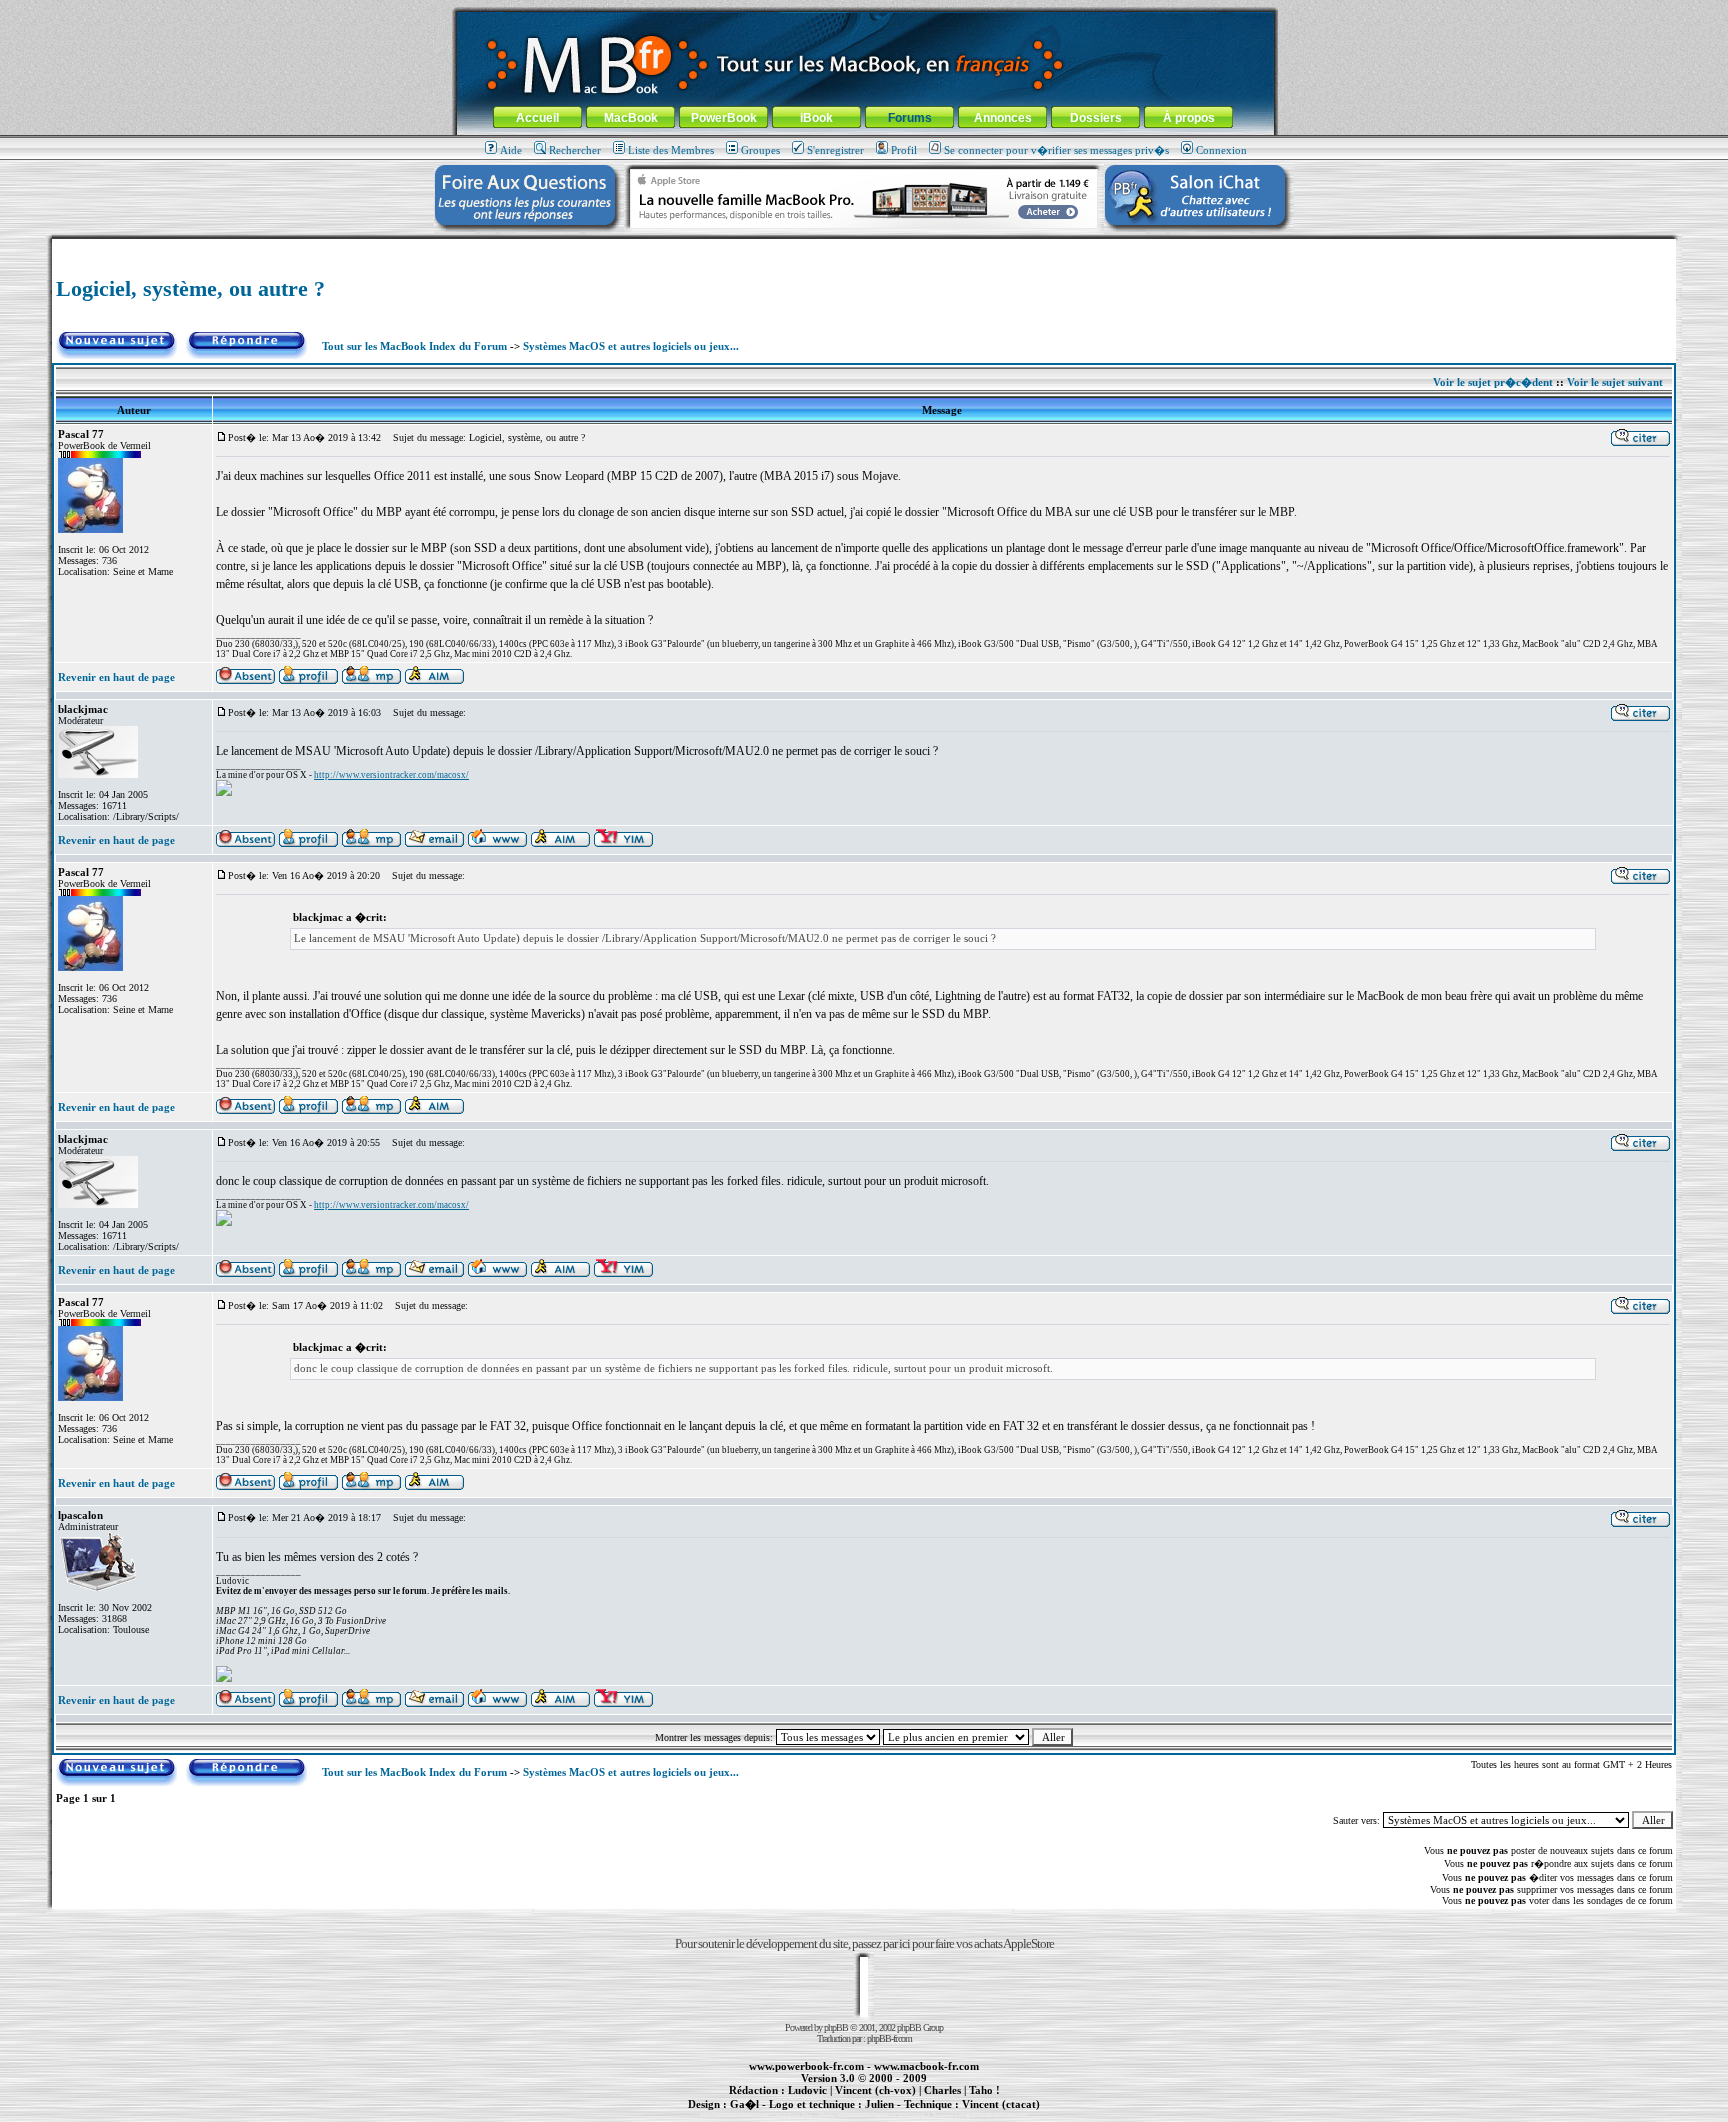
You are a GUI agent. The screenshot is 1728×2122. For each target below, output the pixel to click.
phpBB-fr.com (889, 2038)
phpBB (836, 2027)
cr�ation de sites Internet (993, 2115)
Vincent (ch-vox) (875, 2090)
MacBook (631, 118)
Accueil (537, 118)
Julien (879, 2104)
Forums (910, 118)
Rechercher (575, 150)
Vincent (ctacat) (1001, 2104)
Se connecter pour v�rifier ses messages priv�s (1056, 150)
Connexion (1221, 150)
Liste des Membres (671, 150)
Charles (942, 2090)
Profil (904, 150)
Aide (511, 150)
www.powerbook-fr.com (806, 2066)
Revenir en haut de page (116, 677)
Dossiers (1096, 118)
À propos (1189, 118)
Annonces (1003, 118)
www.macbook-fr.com (926, 2066)
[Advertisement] (864, 246)
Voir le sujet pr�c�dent (1493, 382)
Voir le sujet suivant (1615, 382)
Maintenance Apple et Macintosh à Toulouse (896, 2115)
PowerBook (724, 118)
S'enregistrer (835, 150)
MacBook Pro (793, 2115)
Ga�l (744, 2104)
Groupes (760, 150)
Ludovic (807, 2090)
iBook (816, 118)
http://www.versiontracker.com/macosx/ (391, 775)
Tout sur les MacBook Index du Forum (414, 346)
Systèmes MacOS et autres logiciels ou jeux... (631, 346)
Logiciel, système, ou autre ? (190, 288)
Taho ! (984, 2090)
